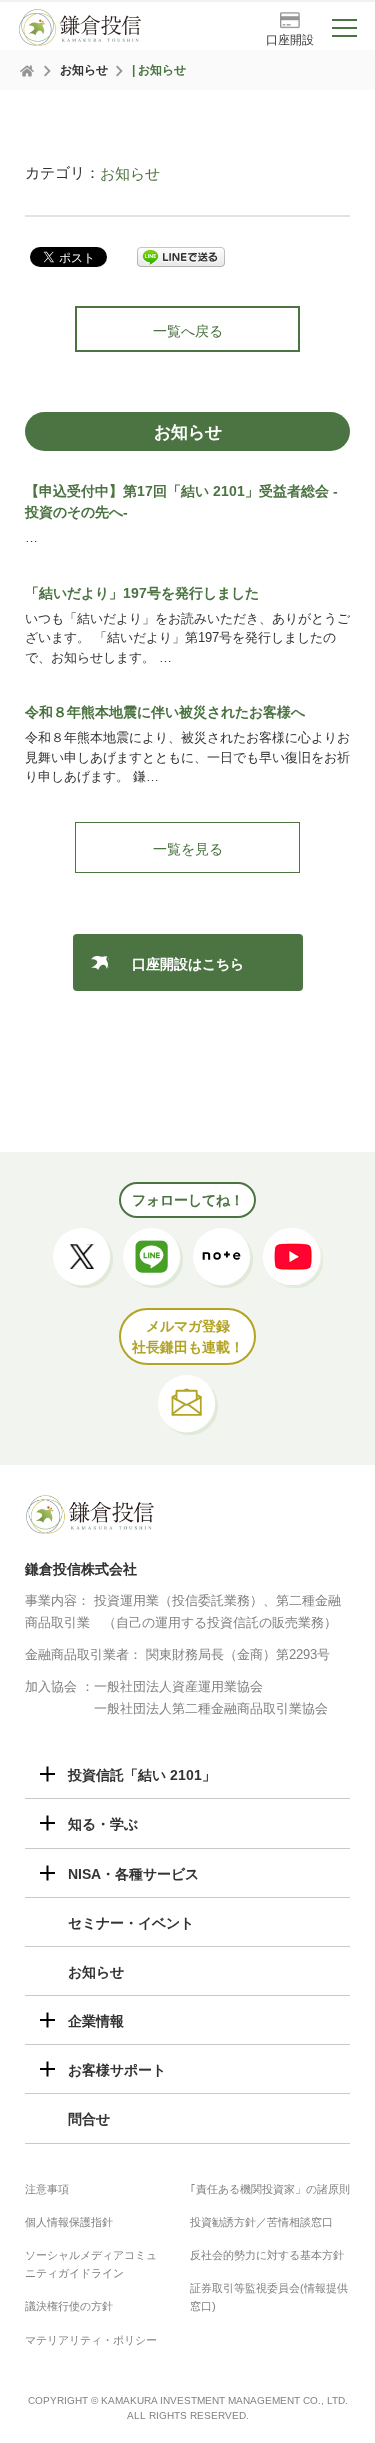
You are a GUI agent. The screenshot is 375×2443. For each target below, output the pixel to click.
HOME (28, 71)
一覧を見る (188, 849)
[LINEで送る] (181, 257)
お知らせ (84, 70)
